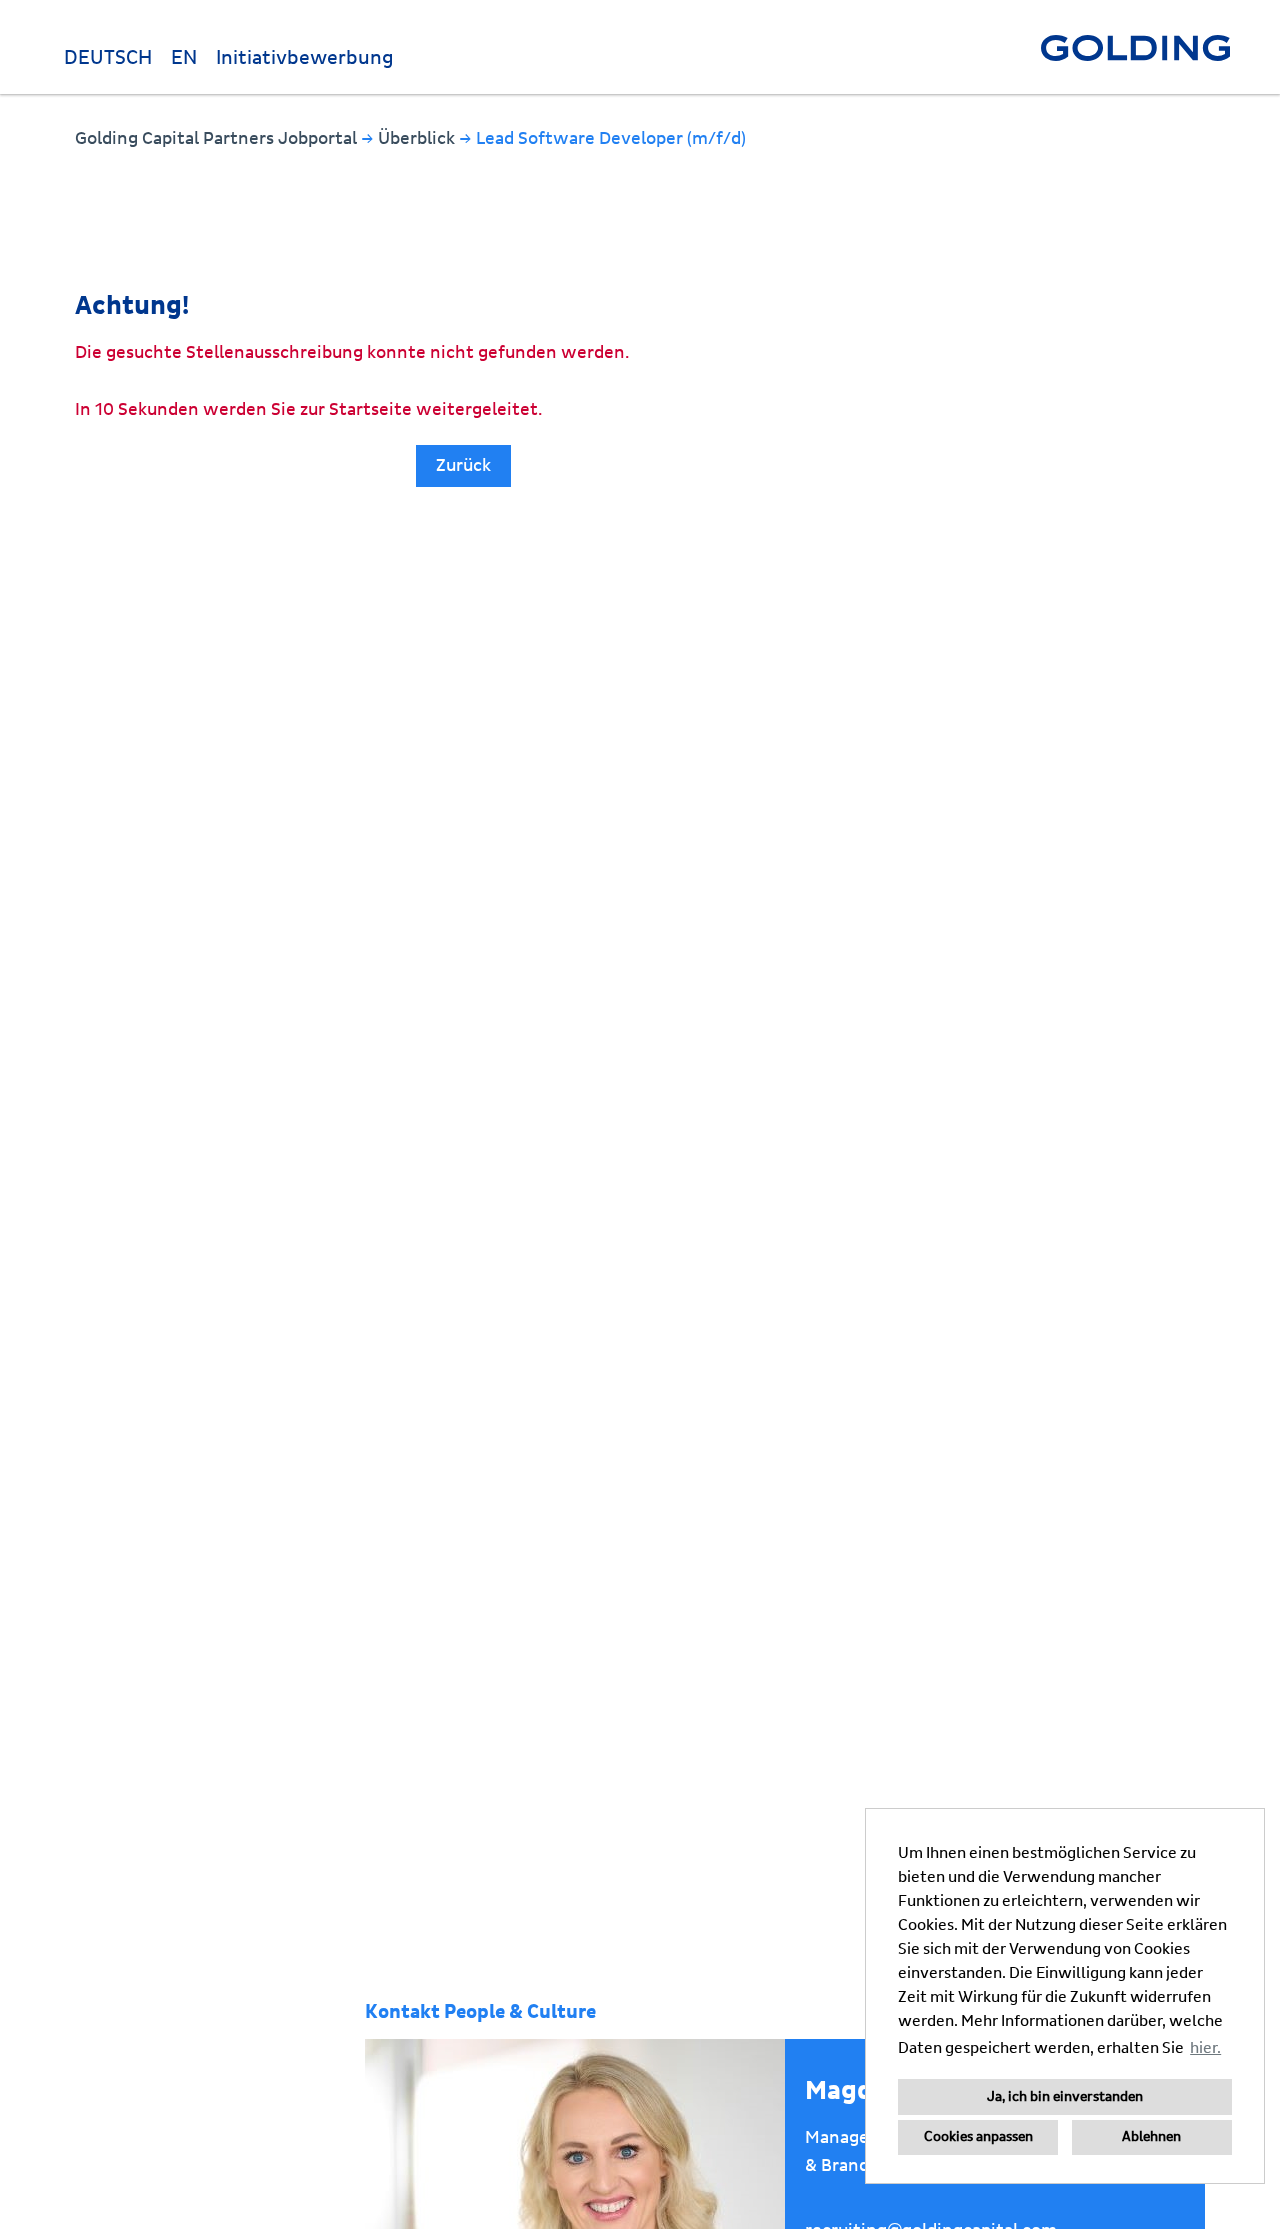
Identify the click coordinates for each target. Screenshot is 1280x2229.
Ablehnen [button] (1151, 2137)
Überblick (418, 138)
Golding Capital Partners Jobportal (218, 138)
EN (184, 58)
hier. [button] (1205, 2048)
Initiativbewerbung (305, 58)
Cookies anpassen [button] (978, 2137)
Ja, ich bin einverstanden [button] (1065, 2097)
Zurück (463, 465)
